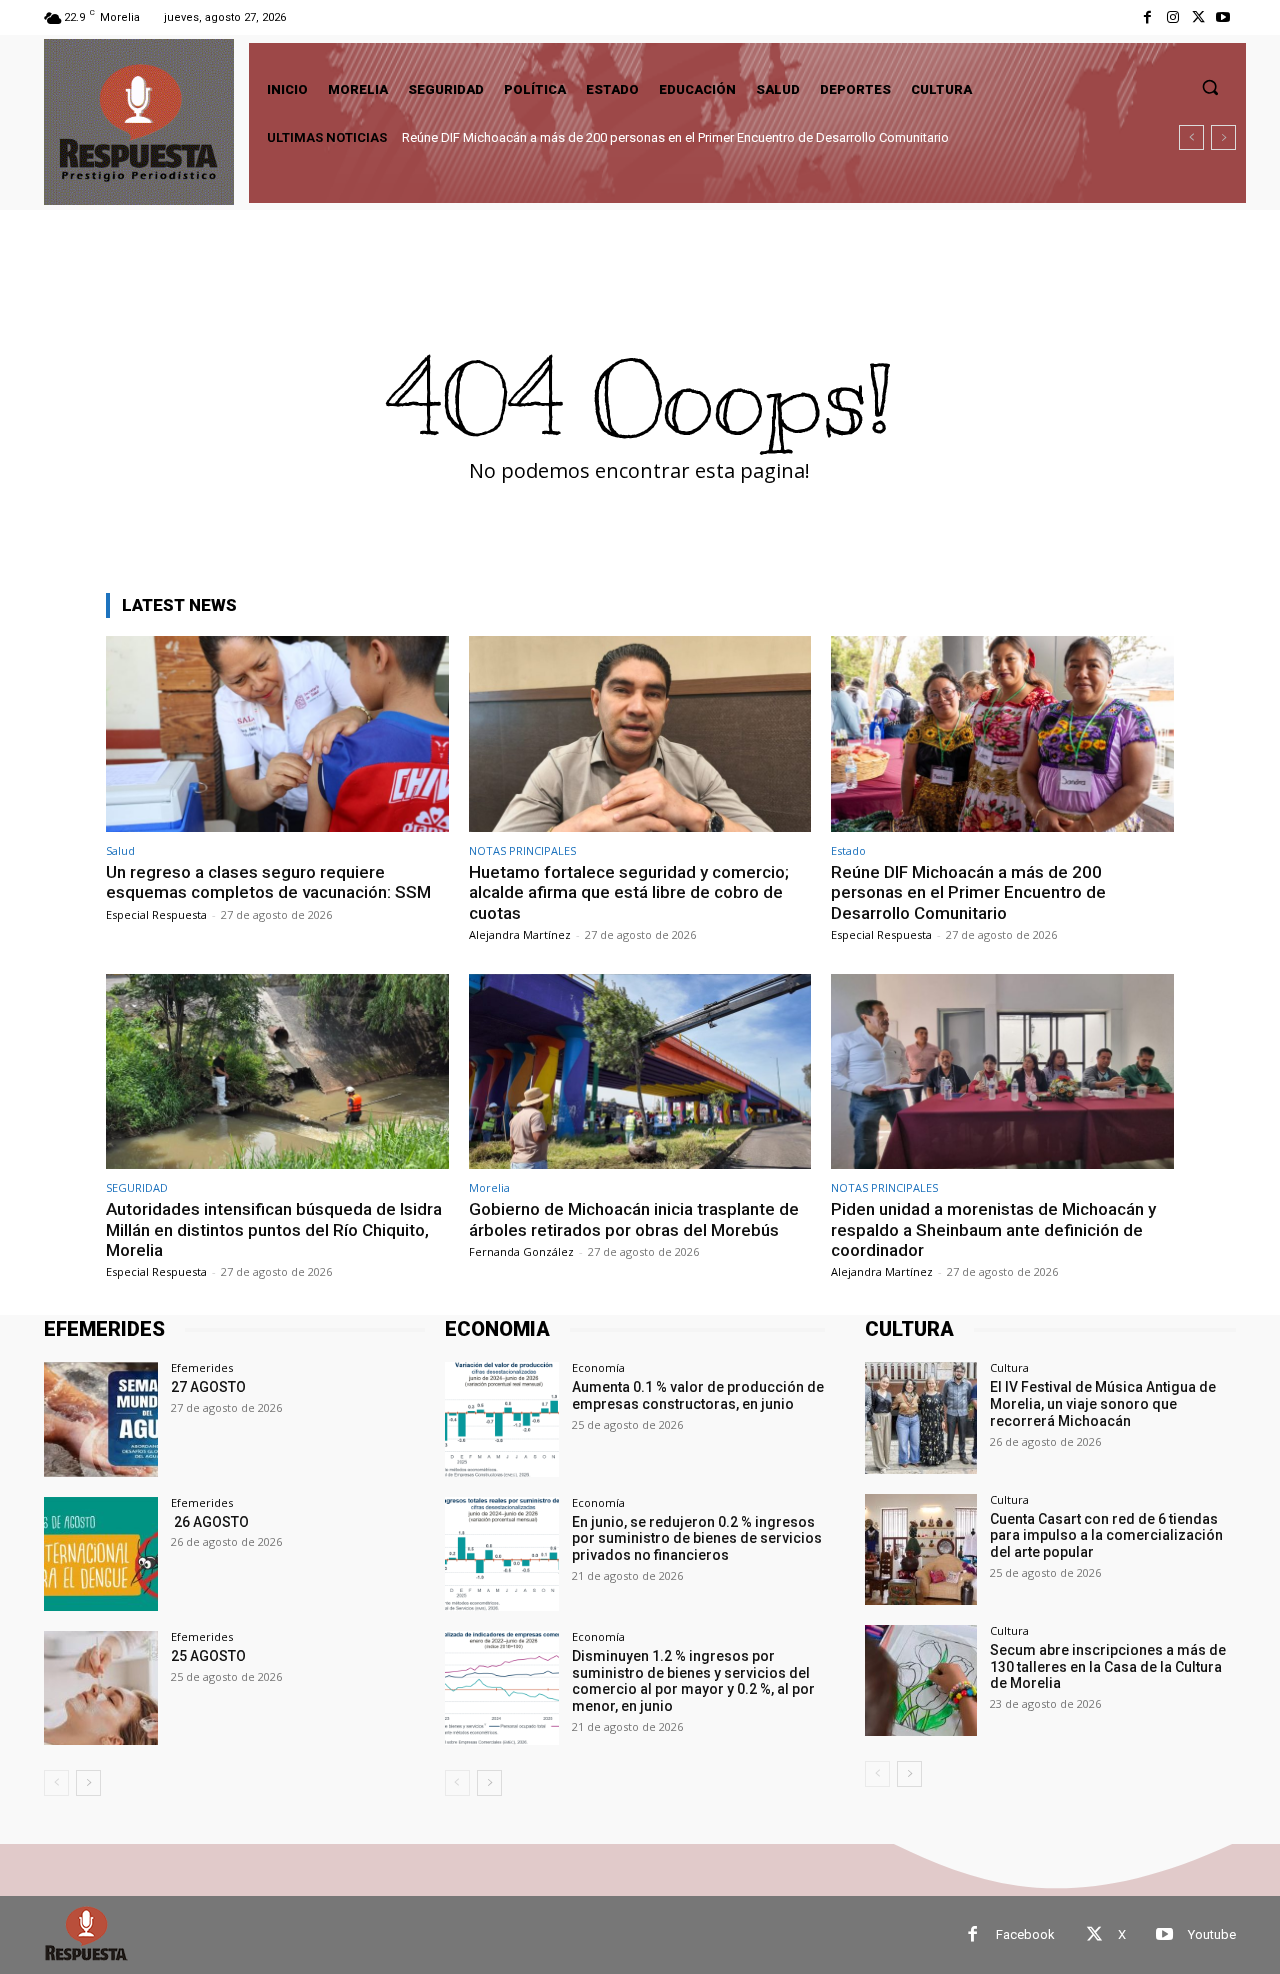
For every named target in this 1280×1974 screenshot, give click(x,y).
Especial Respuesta (156, 914)
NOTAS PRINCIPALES (522, 850)
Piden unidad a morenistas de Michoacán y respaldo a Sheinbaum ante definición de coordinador (993, 1229)
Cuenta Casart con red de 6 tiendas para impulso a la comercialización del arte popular (1106, 1536)
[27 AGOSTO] (101, 1419)
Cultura (1009, 1367)
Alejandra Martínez (520, 934)
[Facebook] (1147, 17)
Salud (120, 850)
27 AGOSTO (208, 1387)
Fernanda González (521, 1251)
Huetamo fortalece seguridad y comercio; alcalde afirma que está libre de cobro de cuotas (629, 892)
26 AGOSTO (210, 1522)
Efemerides (202, 1367)
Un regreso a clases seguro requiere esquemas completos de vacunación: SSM (268, 882)
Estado (848, 850)
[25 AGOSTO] (101, 1688)
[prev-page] (56, 1783)
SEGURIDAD (137, 1187)
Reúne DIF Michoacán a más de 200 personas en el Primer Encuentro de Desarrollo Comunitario (968, 892)
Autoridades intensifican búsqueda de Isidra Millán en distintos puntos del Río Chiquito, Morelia (689, 137)
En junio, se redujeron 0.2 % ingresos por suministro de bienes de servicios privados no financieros (697, 1539)
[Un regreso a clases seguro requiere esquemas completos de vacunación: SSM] (277, 733)
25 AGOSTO (208, 1656)
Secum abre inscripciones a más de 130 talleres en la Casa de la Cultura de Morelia (1108, 1667)
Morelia (489, 1187)
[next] (1223, 137)
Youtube (1212, 1934)
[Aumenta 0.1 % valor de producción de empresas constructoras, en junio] (502, 1419)
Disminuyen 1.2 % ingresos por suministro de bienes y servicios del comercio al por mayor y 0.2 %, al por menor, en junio (693, 1681)
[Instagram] (1172, 17)
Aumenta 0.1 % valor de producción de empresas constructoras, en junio (698, 1395)
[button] (1210, 87)
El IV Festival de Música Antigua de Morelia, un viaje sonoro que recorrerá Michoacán (1103, 1404)
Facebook (1025, 1934)
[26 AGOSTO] (101, 1554)
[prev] (1191, 137)
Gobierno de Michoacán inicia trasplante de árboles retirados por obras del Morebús (634, 1219)
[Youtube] (1223, 17)
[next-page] (88, 1783)
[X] (1198, 17)
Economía (598, 1367)
